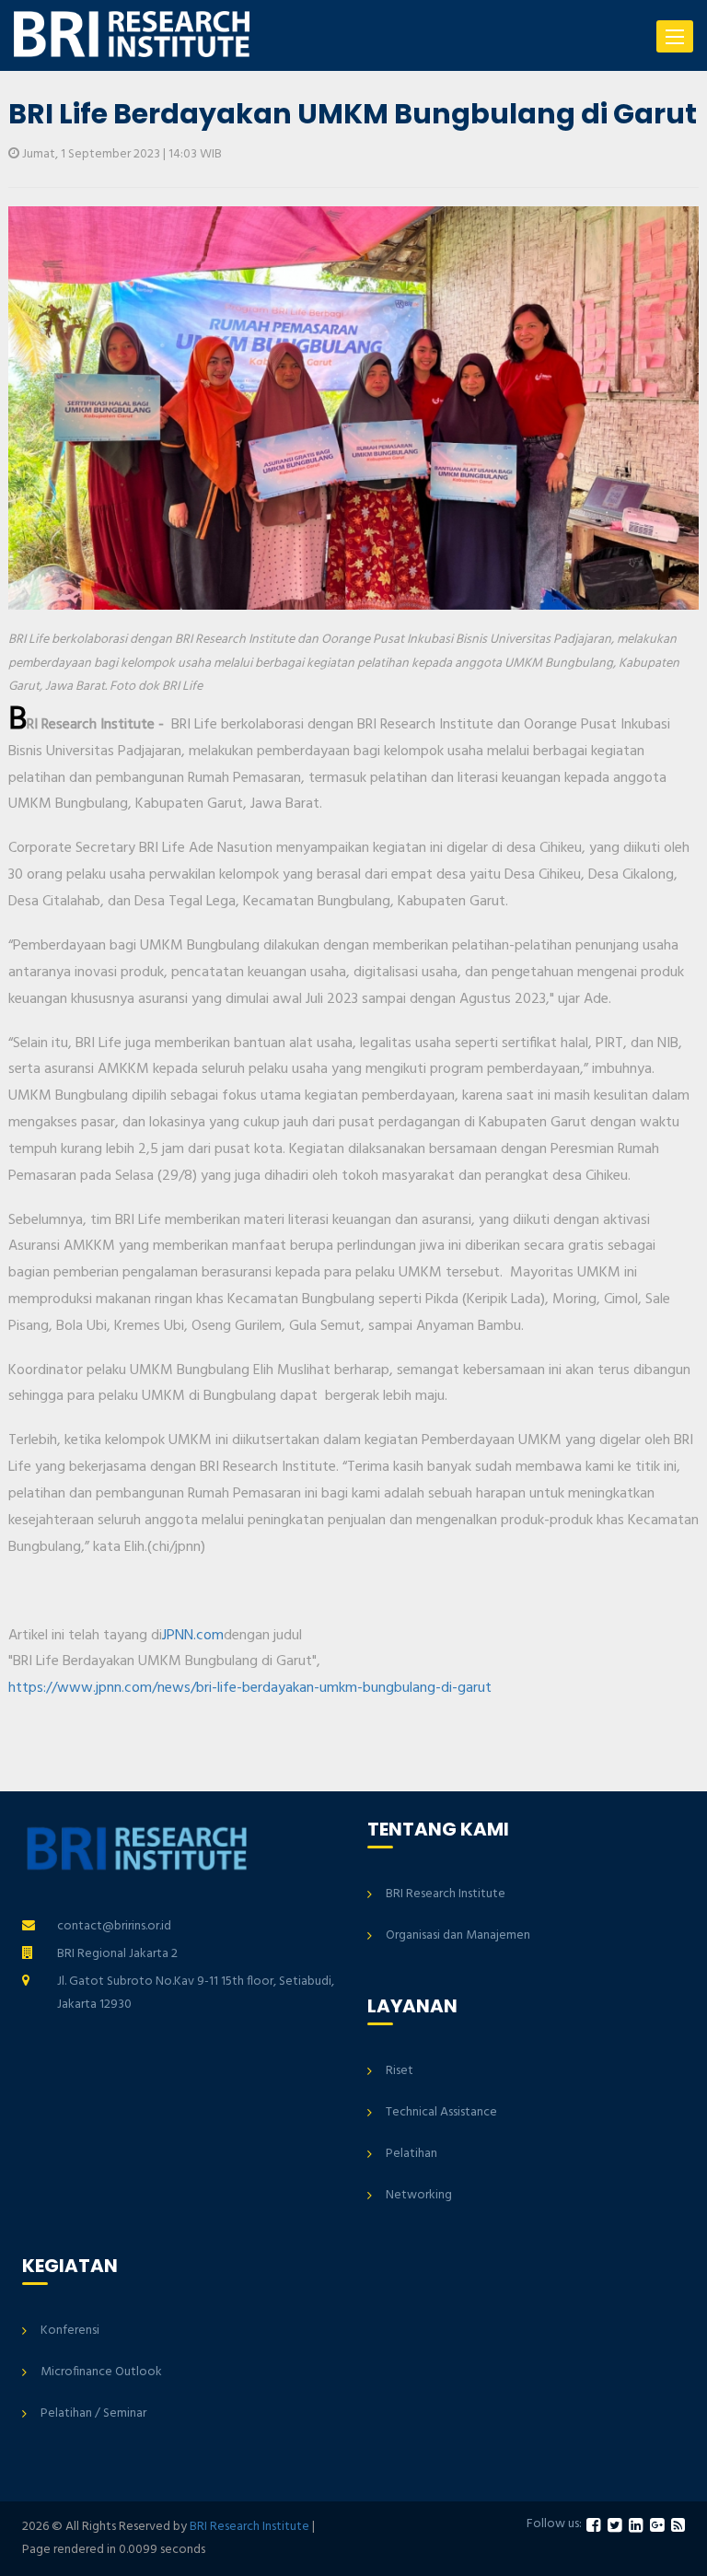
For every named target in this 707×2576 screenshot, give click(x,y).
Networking (419, 2195)
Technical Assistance (441, 2112)
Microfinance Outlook (101, 2372)
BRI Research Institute (446, 1894)
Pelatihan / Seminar (93, 2413)
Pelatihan (411, 2154)
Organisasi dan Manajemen (458, 1935)
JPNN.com (193, 1636)
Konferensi (70, 2331)
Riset (400, 2071)
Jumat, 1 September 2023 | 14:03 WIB (121, 154)
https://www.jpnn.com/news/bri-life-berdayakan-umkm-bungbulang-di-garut (250, 1688)
